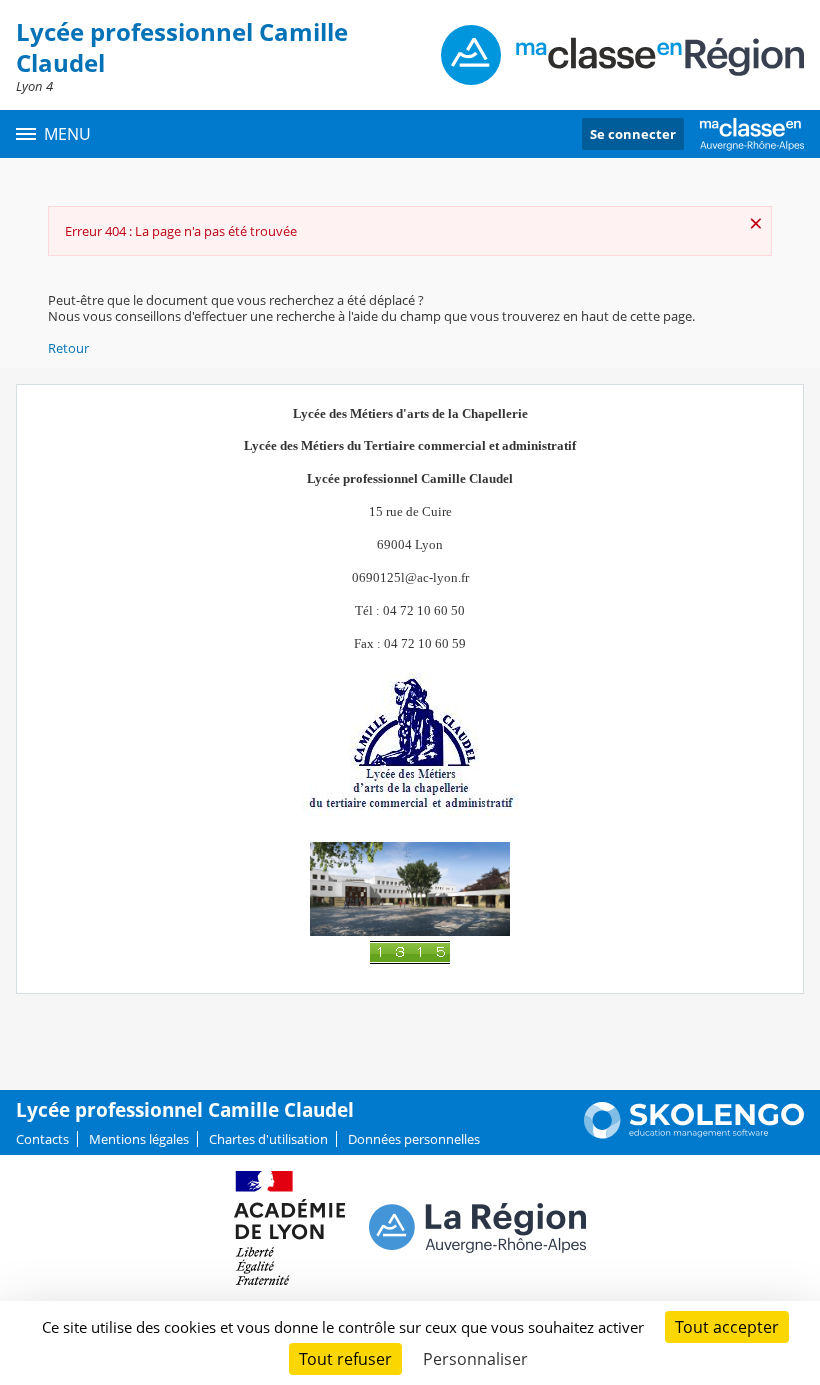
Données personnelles (414, 1139)
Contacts (42, 1139)
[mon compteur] (410, 951)
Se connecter (633, 134)
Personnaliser (475, 1359)
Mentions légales (139, 1139)
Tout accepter (727, 1327)
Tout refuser (345, 1359)
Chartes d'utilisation (268, 1139)
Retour (68, 348)
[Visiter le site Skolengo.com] (694, 1134)
